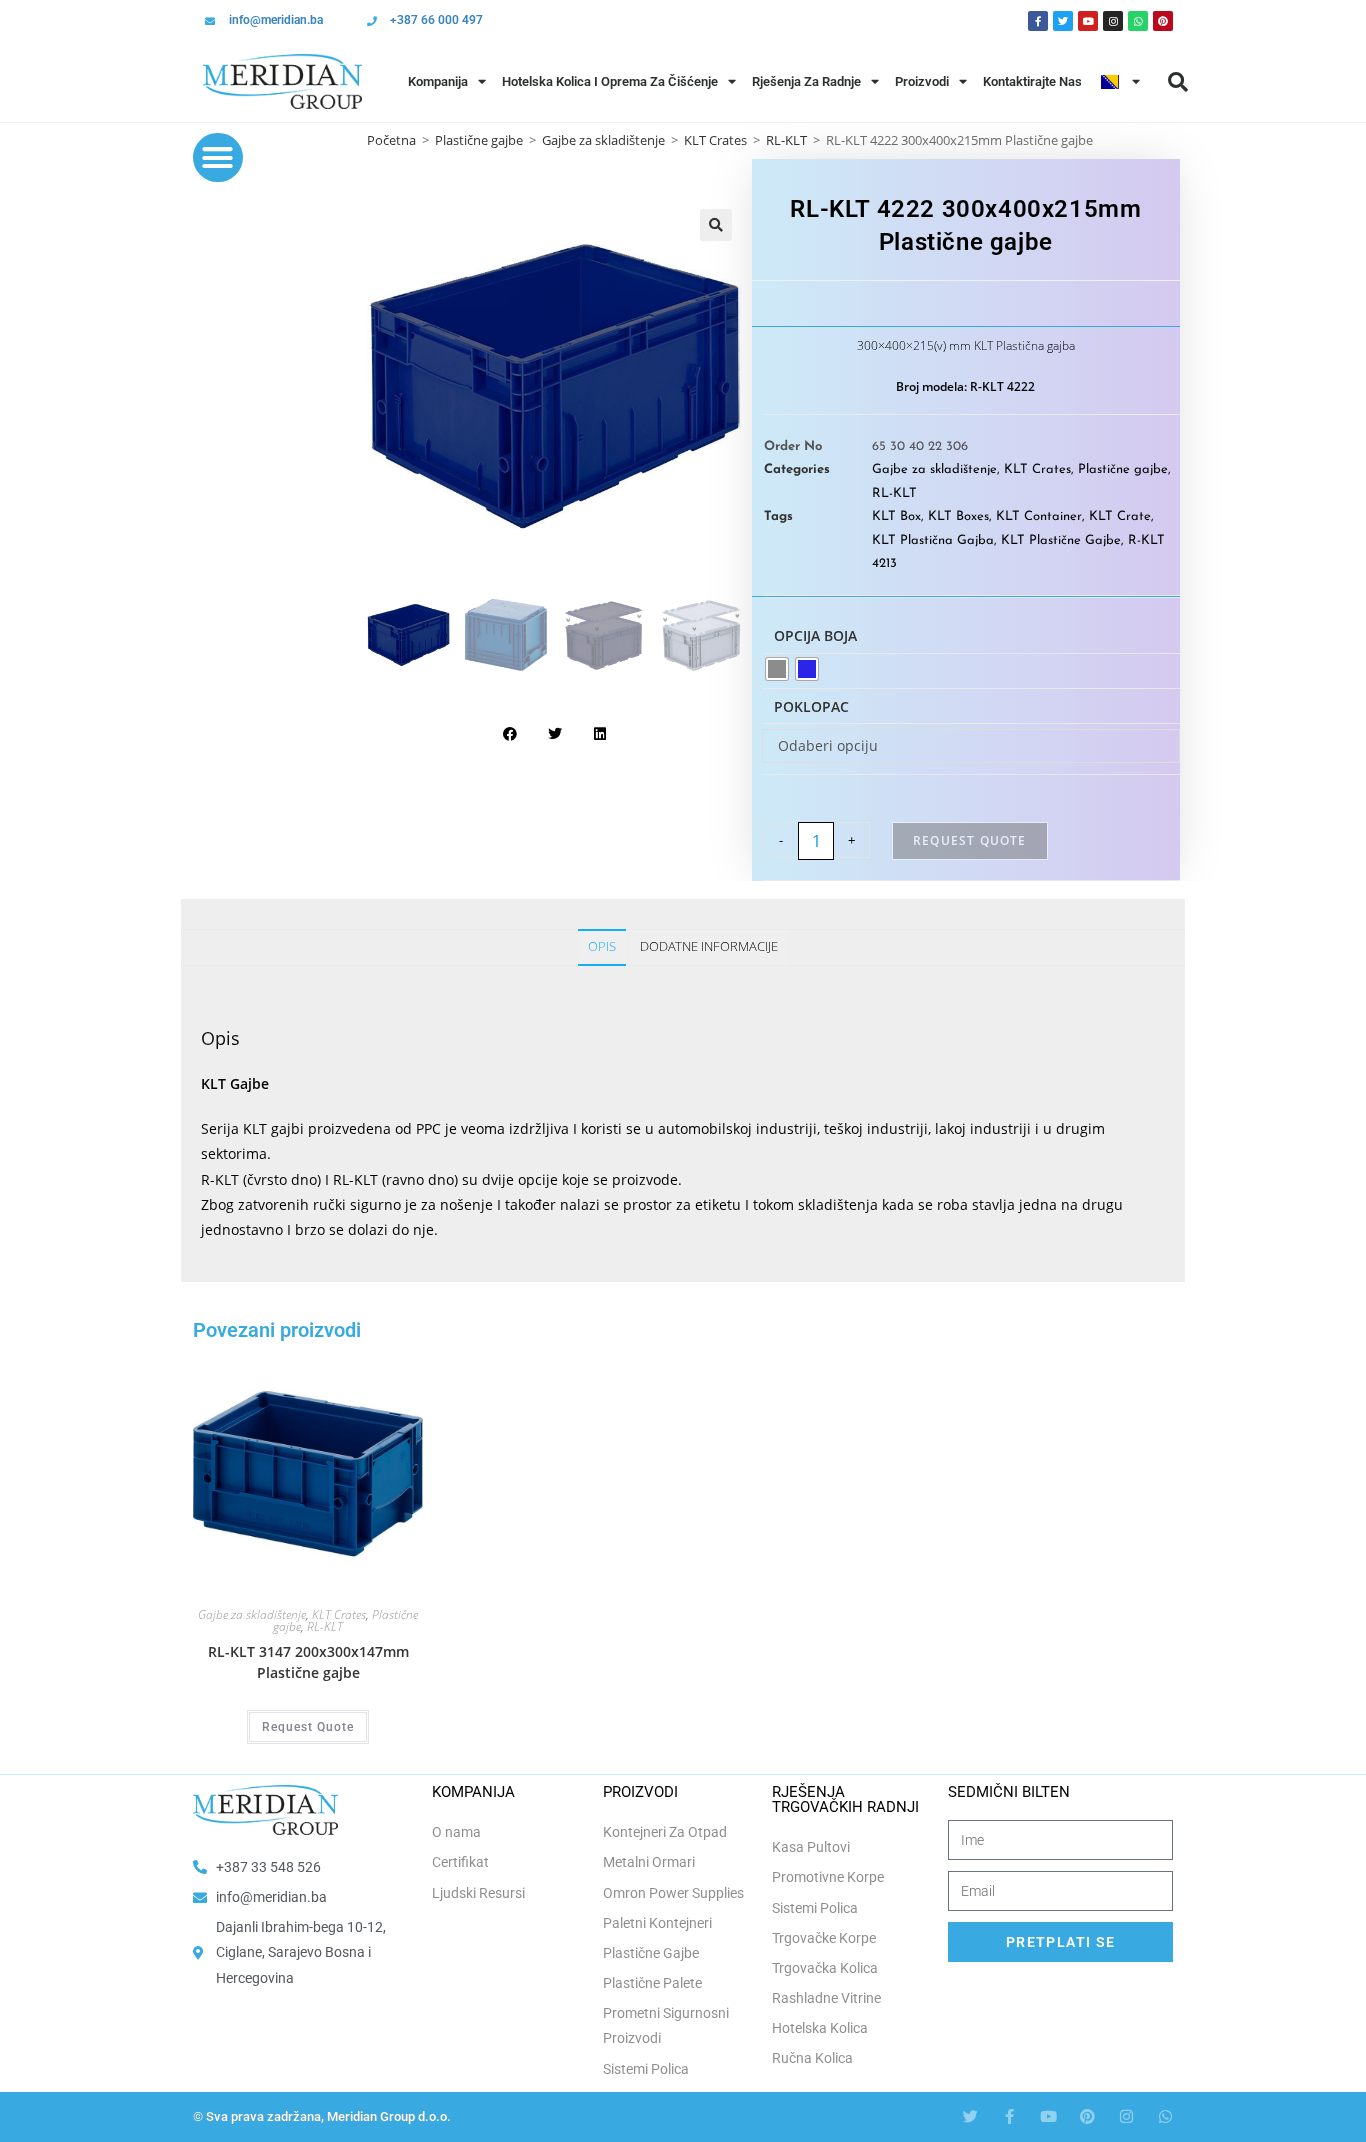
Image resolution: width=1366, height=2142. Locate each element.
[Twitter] (1063, 21)
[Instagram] (1113, 21)
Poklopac (811, 706)
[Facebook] (1038, 21)
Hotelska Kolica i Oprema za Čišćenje (610, 81)
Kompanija (438, 81)
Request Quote (970, 840)
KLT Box (896, 516)
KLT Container (1039, 516)
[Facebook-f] (1009, 2116)
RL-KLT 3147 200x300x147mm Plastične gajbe (308, 1662)
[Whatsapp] (1138, 21)
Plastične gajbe (479, 140)
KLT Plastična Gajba (933, 540)
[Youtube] (1088, 21)
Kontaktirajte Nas (1032, 81)
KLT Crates (715, 140)
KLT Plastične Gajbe (1061, 540)
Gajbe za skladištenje (603, 140)
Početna (391, 140)
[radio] (777, 669)
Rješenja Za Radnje (806, 81)
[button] (1178, 82)
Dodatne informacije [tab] (709, 946)
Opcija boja (815, 635)
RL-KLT (894, 493)
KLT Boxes (958, 516)
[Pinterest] (1163, 21)
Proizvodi (922, 81)
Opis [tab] (602, 946)
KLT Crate (1120, 516)
